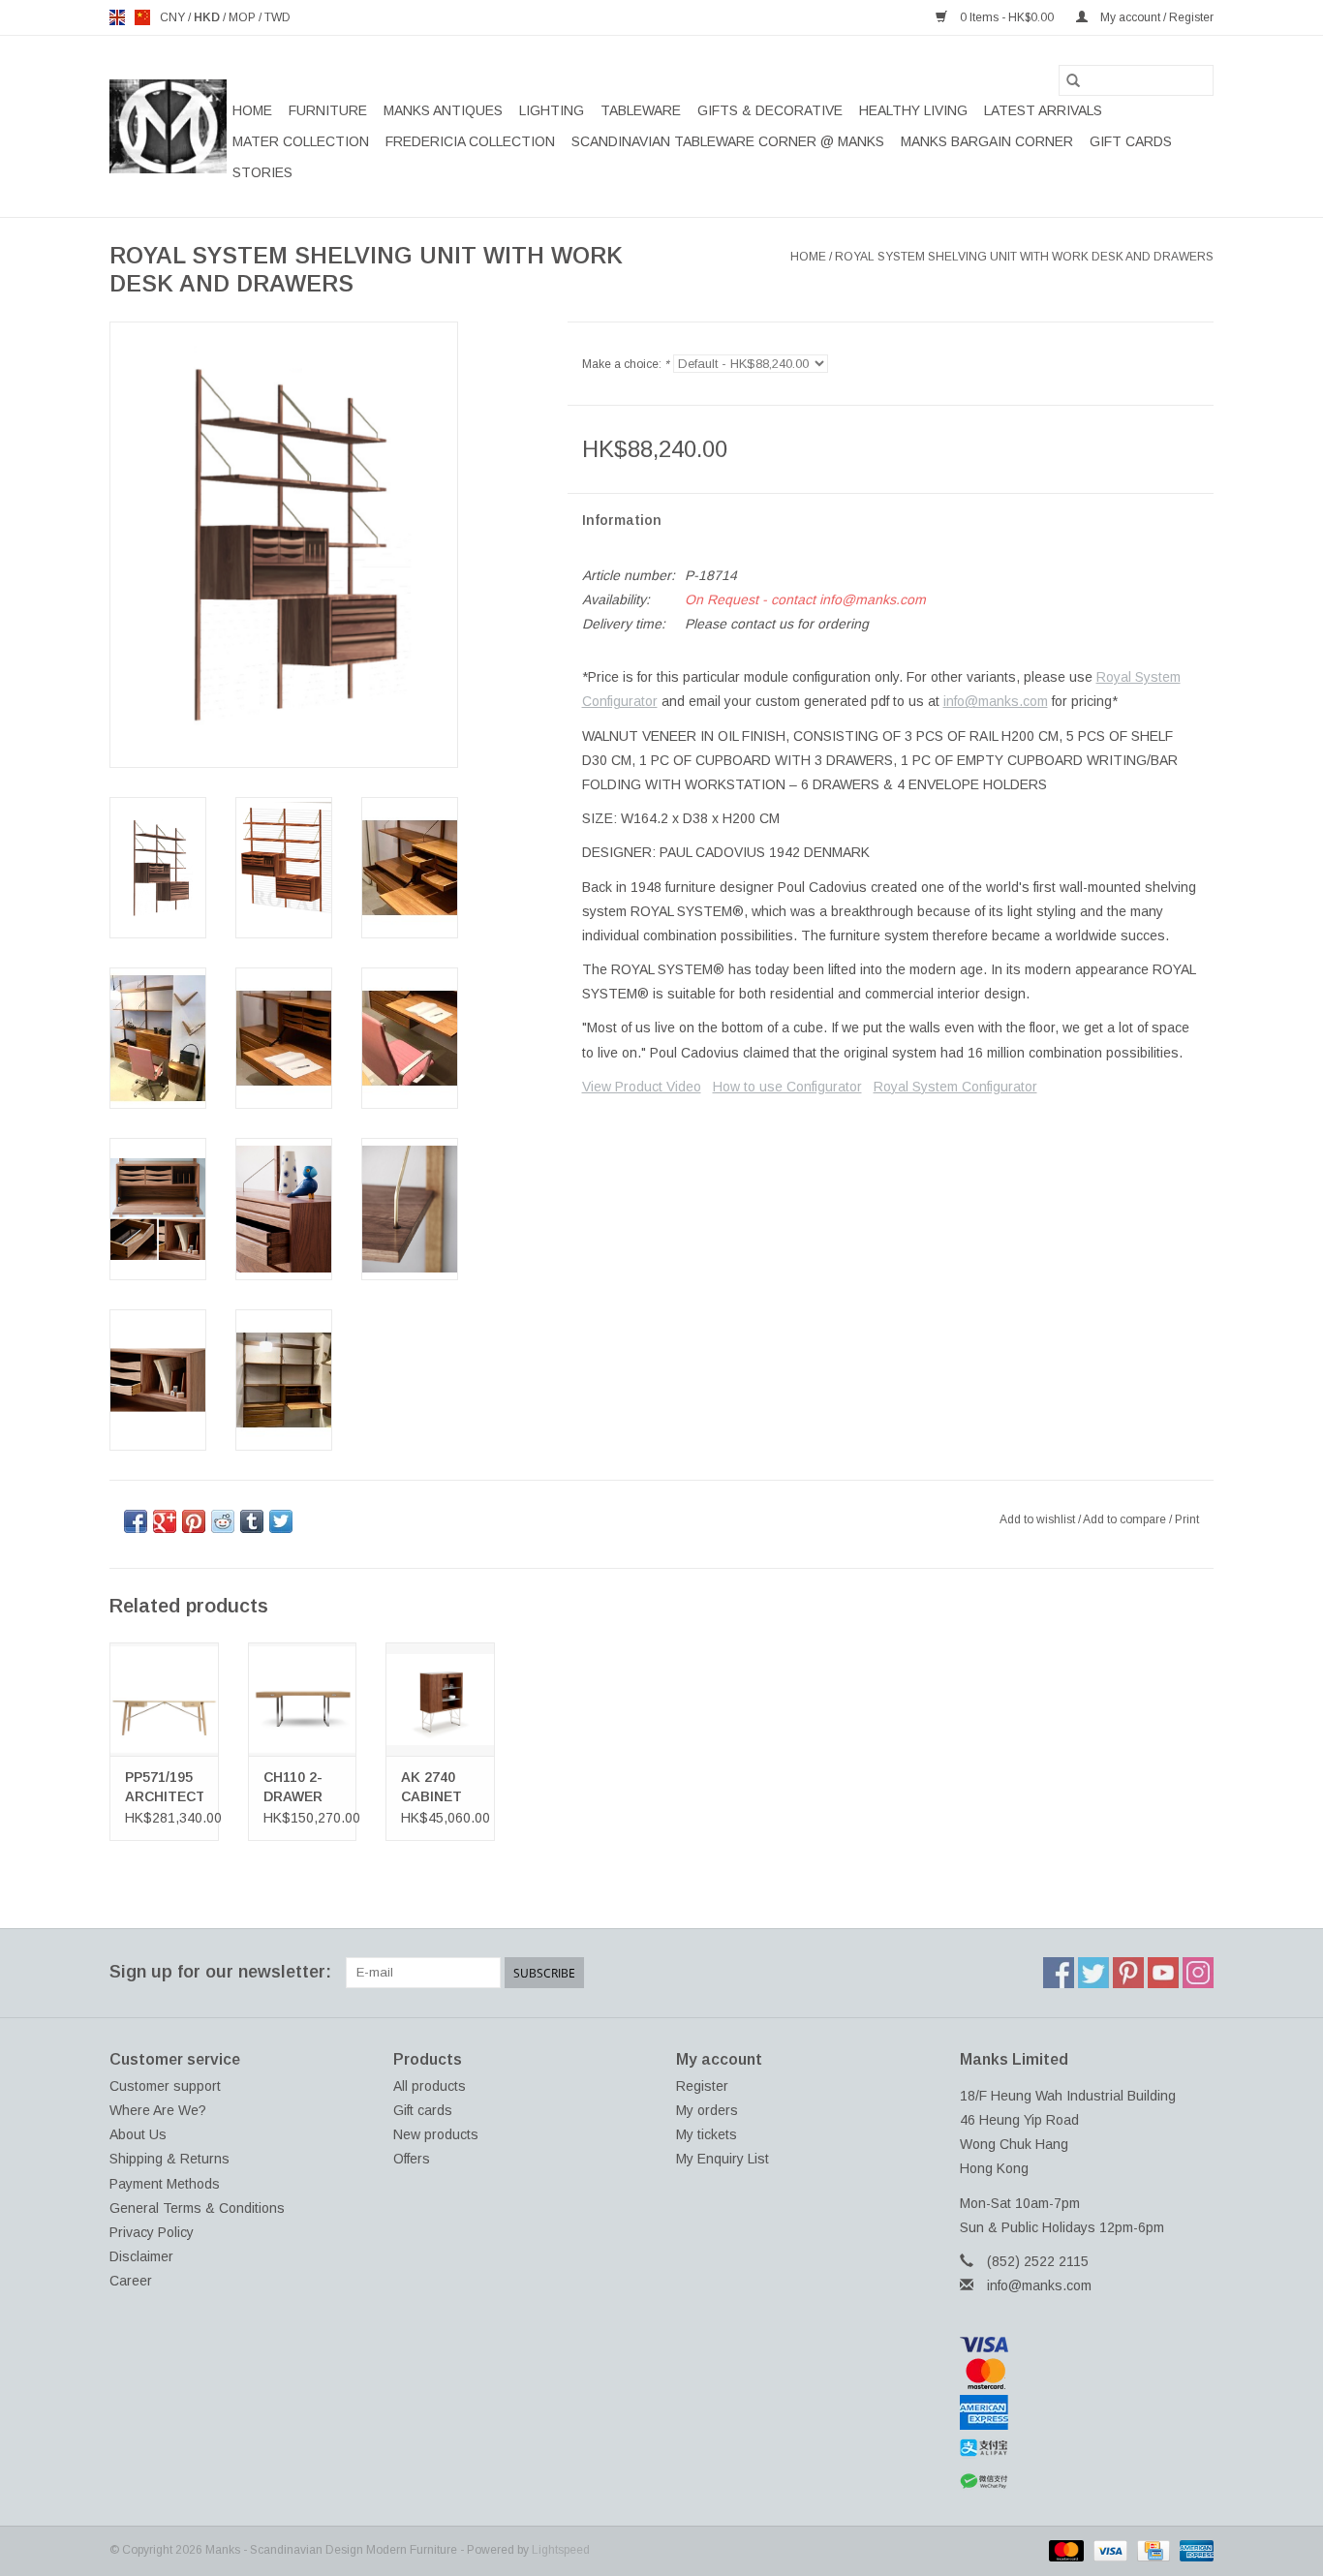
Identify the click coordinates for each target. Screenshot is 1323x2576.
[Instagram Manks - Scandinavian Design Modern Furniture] (1198, 1973)
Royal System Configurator (955, 1087)
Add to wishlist (1039, 1519)
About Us (138, 2134)
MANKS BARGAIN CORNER (987, 141)
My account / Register (1155, 17)
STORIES (262, 172)
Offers (412, 2159)
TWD (277, 17)
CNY (174, 17)
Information (622, 520)
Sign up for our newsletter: (220, 1972)
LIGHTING (552, 110)
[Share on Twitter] (281, 1521)
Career (131, 2281)
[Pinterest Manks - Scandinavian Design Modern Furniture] (1128, 1973)
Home (252, 110)
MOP (244, 17)
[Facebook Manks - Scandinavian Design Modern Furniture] (1059, 1973)
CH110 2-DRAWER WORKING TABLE (297, 1788)
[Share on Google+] (165, 1521)
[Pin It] (194, 1521)
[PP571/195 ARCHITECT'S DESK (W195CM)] (164, 1699)
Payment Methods (165, 2184)
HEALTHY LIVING (913, 110)
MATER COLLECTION (301, 141)
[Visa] (1087, 2345)
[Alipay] (1087, 2448)
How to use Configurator (787, 1087)
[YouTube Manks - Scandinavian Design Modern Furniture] (1163, 1973)
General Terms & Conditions (197, 2208)
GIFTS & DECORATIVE (770, 110)
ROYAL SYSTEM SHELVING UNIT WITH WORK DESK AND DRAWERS (1024, 257)
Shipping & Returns (169, 2159)
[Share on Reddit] (223, 1521)
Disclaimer (141, 2256)
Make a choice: (626, 364)
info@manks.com (996, 701)
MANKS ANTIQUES (443, 110)
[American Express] (1087, 2412)
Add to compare (1126, 1519)
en (117, 17)
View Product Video (642, 1087)
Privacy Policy (152, 2232)
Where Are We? (158, 2110)
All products (430, 2086)
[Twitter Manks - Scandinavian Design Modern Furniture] (1093, 1973)
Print (1187, 1519)
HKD (208, 17)
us (142, 17)
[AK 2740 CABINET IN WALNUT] (440, 1699)
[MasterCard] (1087, 2374)
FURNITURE (328, 110)
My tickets (707, 2134)
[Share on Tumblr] (252, 1521)
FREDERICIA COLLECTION (470, 141)
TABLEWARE (641, 110)
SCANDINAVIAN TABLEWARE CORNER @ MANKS (728, 141)
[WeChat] (1087, 2482)
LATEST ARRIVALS (1043, 110)
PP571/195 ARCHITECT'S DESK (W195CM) (164, 1788)
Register (702, 2086)
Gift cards (1131, 141)
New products (436, 2134)
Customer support (165, 2086)
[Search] (1073, 80)
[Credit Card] (1152, 2551)
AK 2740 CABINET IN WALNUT (439, 1788)
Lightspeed (561, 2550)
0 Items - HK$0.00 (1007, 17)
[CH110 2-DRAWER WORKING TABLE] (303, 1699)
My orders (707, 2110)
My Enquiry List (723, 2159)
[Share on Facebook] (136, 1521)
